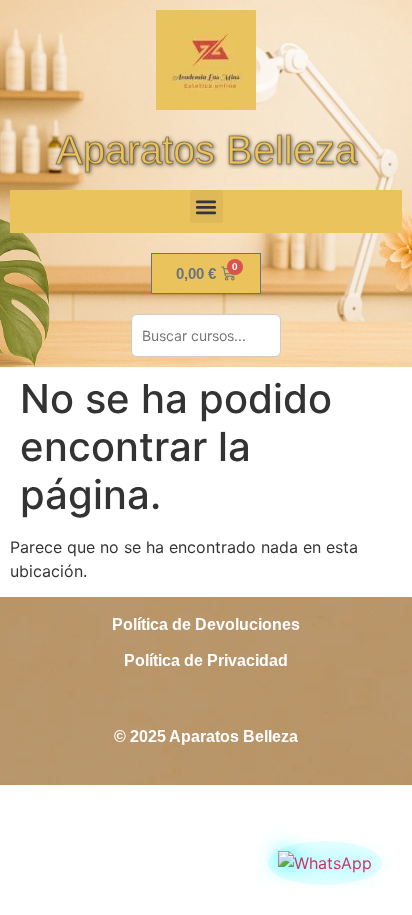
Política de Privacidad (206, 660)
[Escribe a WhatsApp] (325, 863)
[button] (206, 206)
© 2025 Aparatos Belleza (206, 736)
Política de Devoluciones (206, 624)
